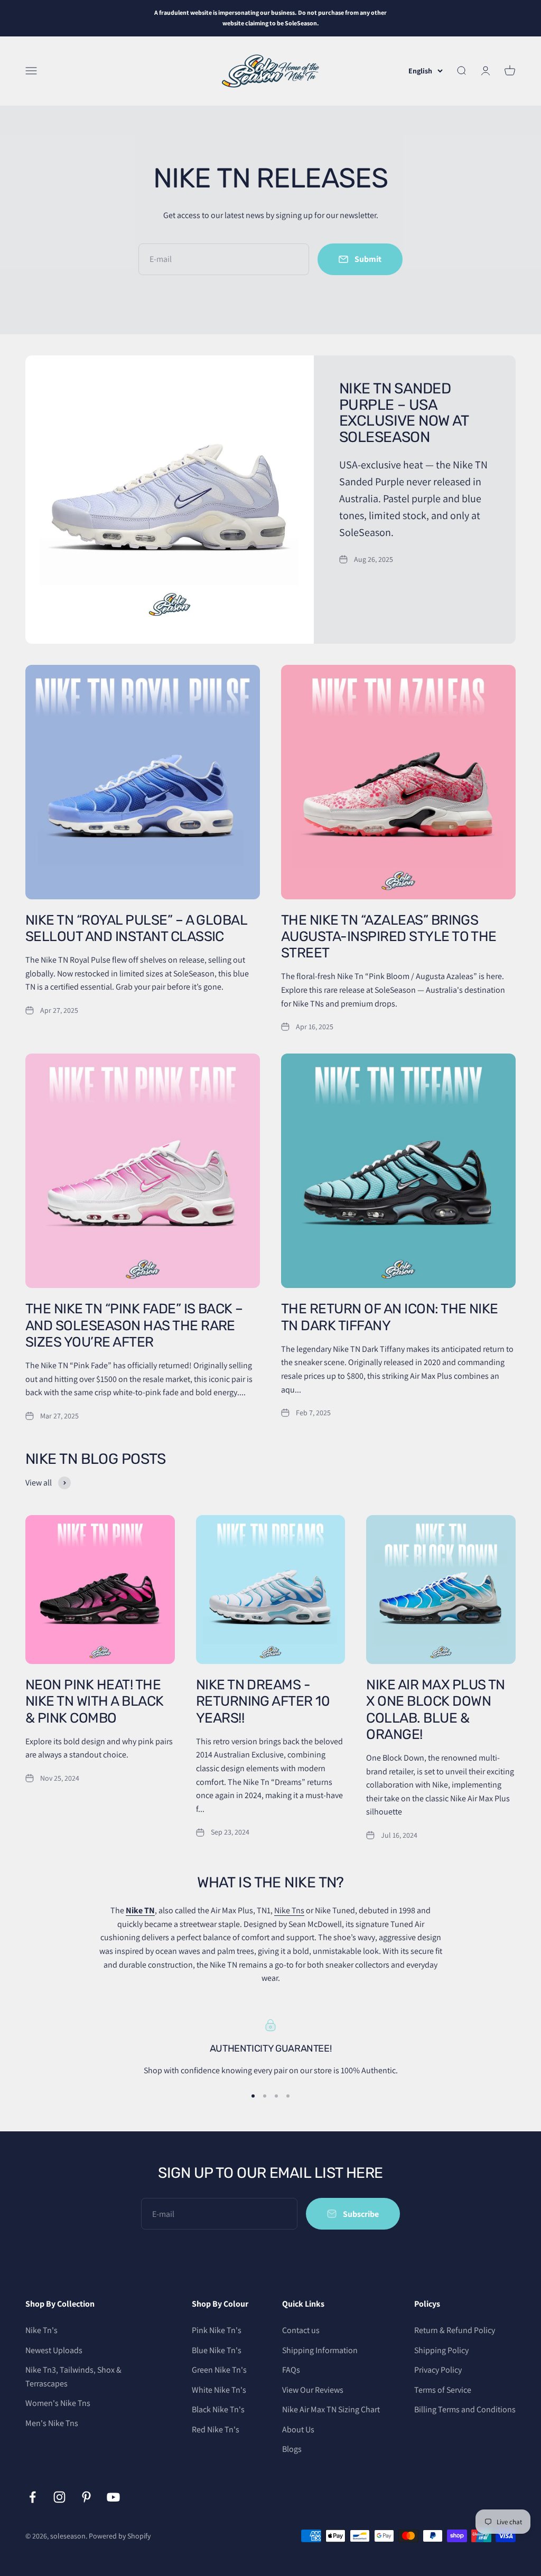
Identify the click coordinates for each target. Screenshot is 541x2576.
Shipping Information (320, 2350)
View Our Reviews (313, 2390)
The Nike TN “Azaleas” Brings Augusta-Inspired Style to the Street (389, 937)
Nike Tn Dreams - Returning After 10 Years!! (263, 1701)
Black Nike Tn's (218, 2409)
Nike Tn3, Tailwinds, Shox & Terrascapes (73, 2377)
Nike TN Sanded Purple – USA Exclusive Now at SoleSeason (404, 413)
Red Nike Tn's (216, 2429)
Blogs (292, 2449)
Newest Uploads (54, 2350)
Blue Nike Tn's (217, 2350)
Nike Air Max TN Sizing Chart (331, 2409)
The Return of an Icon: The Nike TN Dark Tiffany (390, 1317)
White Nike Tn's (219, 2390)
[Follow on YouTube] (113, 2497)
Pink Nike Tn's (217, 2330)
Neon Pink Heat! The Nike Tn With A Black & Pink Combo (95, 1701)
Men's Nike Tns (52, 2423)
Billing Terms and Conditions (465, 2409)
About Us (298, 2429)
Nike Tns (289, 1910)
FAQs (291, 2370)
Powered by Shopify (120, 2536)
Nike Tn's (41, 2330)
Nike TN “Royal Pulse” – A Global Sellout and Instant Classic (136, 928)
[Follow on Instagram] (59, 2497)
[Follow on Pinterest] (86, 2497)
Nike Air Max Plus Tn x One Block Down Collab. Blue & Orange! (436, 1710)
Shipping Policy (441, 2350)
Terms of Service (443, 2390)
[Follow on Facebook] (32, 2497)
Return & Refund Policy (455, 2330)
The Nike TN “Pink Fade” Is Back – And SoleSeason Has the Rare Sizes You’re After (134, 1325)
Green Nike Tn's (219, 2370)
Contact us (301, 2330)
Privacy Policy (438, 2370)
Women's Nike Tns (58, 2403)
